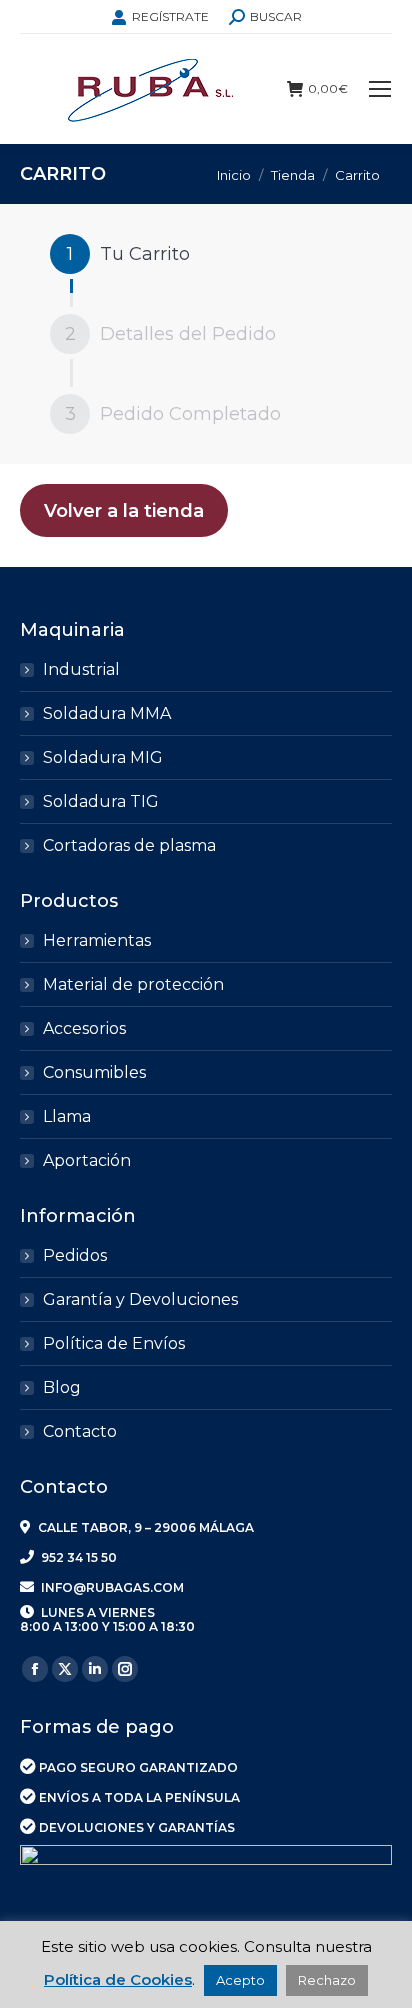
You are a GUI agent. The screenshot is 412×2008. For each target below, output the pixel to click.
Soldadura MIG (103, 757)
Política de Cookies (118, 1979)
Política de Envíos (114, 1343)
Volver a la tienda (124, 511)
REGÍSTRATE (170, 16)
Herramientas (97, 940)
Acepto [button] (240, 1980)
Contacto (80, 1431)
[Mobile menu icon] (380, 89)
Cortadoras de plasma (129, 845)
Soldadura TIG (101, 801)
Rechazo (327, 1980)
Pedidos (75, 1255)
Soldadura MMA (107, 713)
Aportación (87, 1160)
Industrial (81, 669)
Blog (62, 1387)
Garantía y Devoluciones (140, 1299)
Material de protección (133, 984)
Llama (67, 1116)
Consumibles (94, 1072)
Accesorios (84, 1028)
